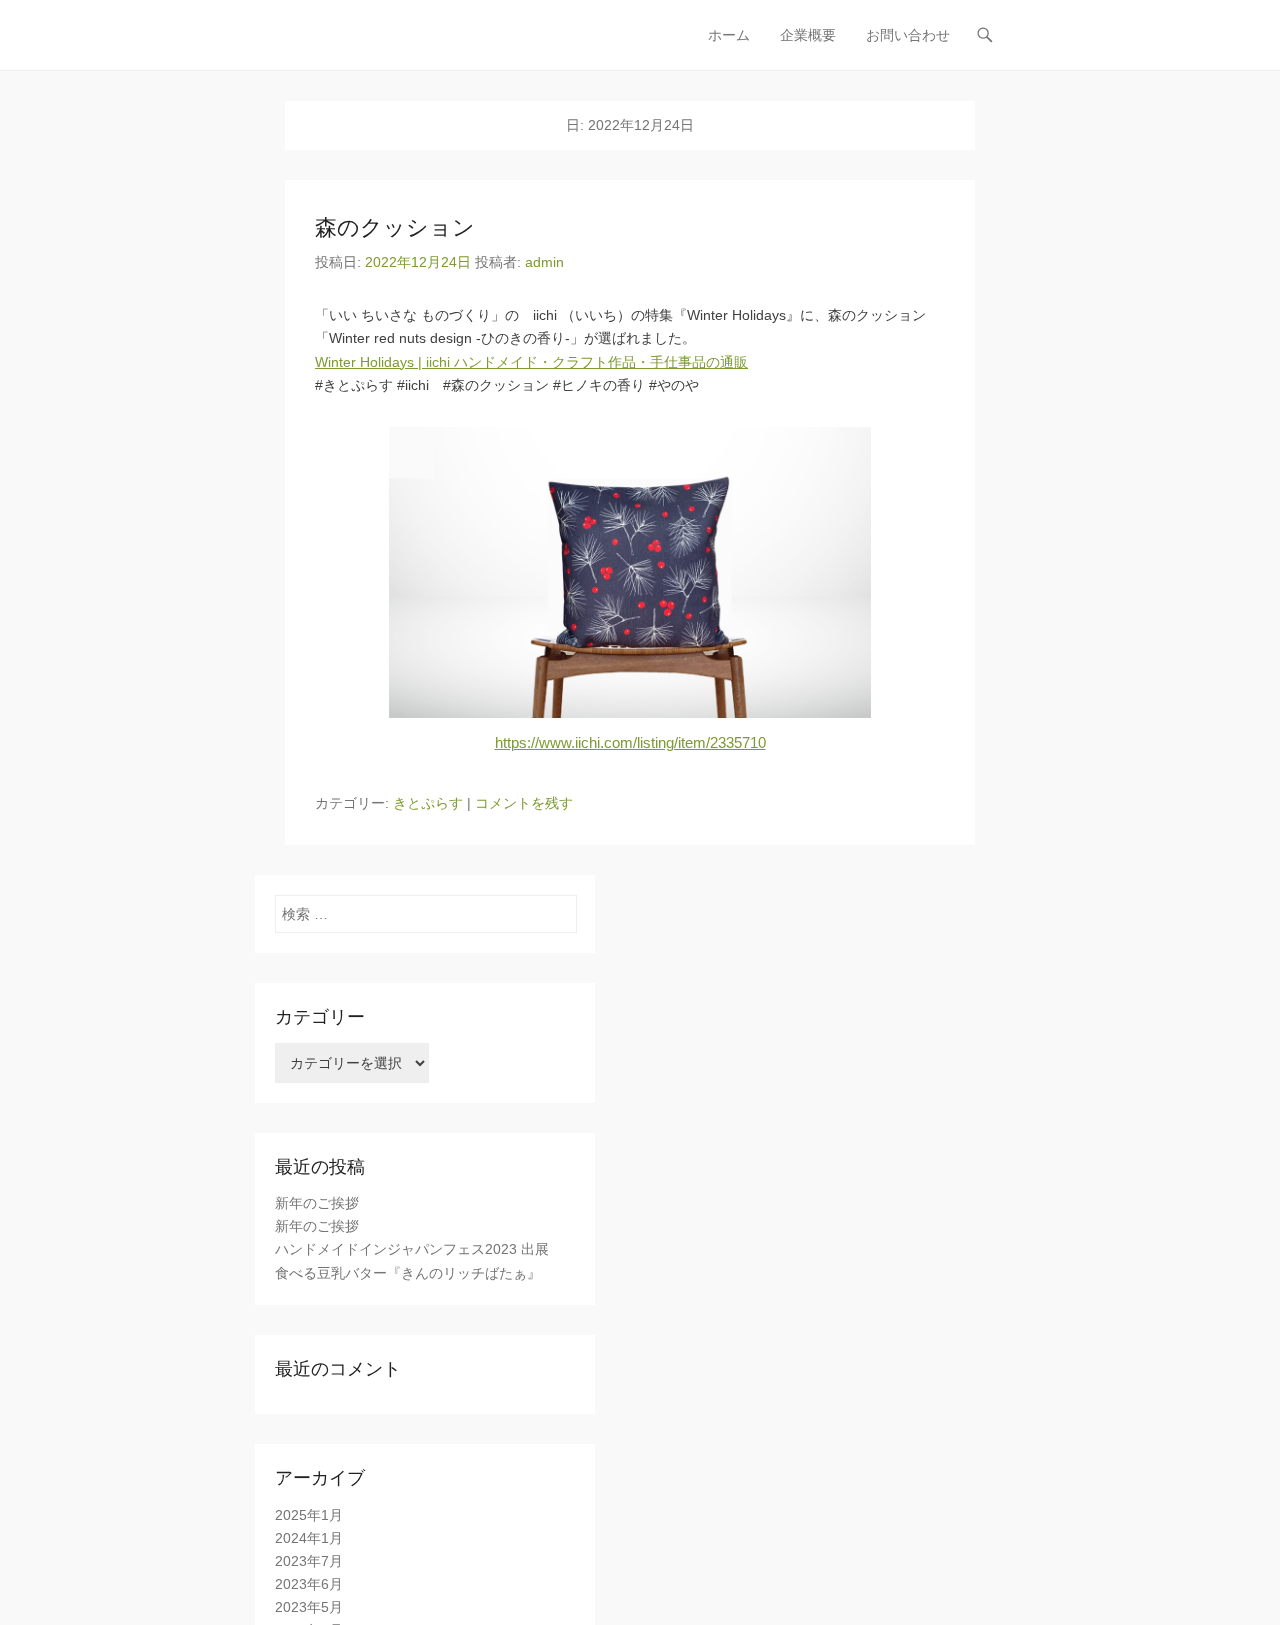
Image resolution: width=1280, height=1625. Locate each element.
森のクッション (395, 227)
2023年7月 (309, 1561)
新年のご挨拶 (317, 1203)
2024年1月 (309, 1538)
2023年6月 (309, 1584)
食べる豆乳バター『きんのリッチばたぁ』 (408, 1273)
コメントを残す (524, 803)
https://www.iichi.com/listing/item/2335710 (630, 742)
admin (544, 262)
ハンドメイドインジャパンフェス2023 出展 (412, 1249)
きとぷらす (428, 803)
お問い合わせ (908, 35)
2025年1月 (309, 1515)
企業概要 (808, 35)
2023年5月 (309, 1607)
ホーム (729, 35)
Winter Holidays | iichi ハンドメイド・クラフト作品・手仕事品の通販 (531, 362)
